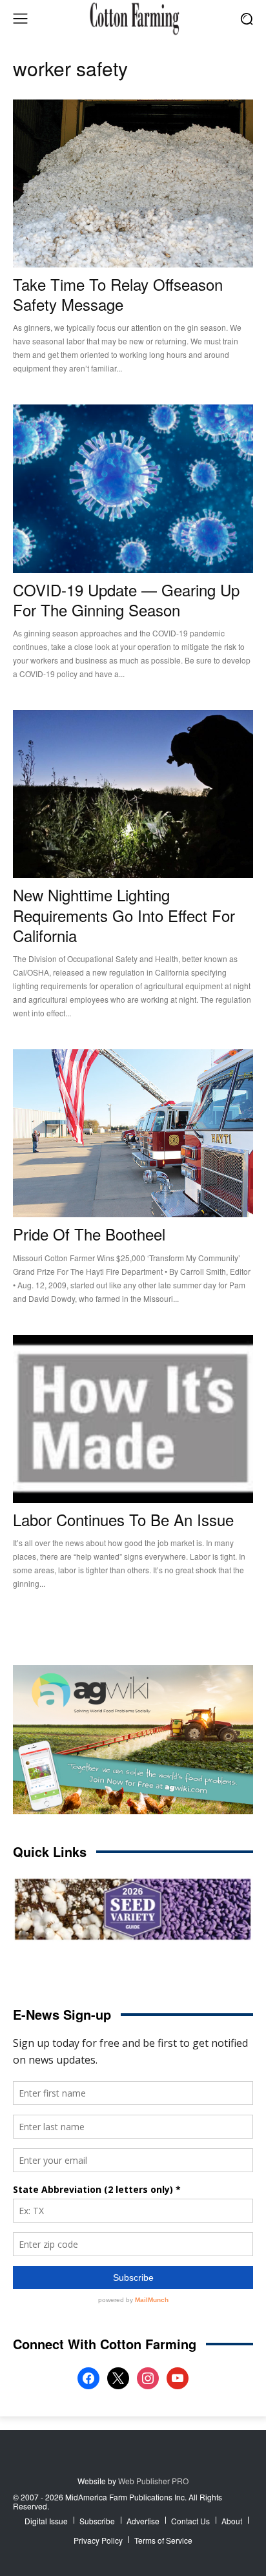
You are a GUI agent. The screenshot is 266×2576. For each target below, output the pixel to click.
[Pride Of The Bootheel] (133, 1133)
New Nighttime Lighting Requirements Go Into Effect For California (124, 915)
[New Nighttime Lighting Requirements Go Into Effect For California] (133, 794)
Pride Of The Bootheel (89, 1234)
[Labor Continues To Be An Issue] (133, 1419)
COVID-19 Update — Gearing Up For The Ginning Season (126, 600)
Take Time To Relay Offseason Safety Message (118, 294)
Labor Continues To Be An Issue (123, 1519)
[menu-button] (20, 19)
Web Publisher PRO (153, 2481)
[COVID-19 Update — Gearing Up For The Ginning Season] (133, 488)
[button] (247, 18)
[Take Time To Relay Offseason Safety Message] (133, 183)
